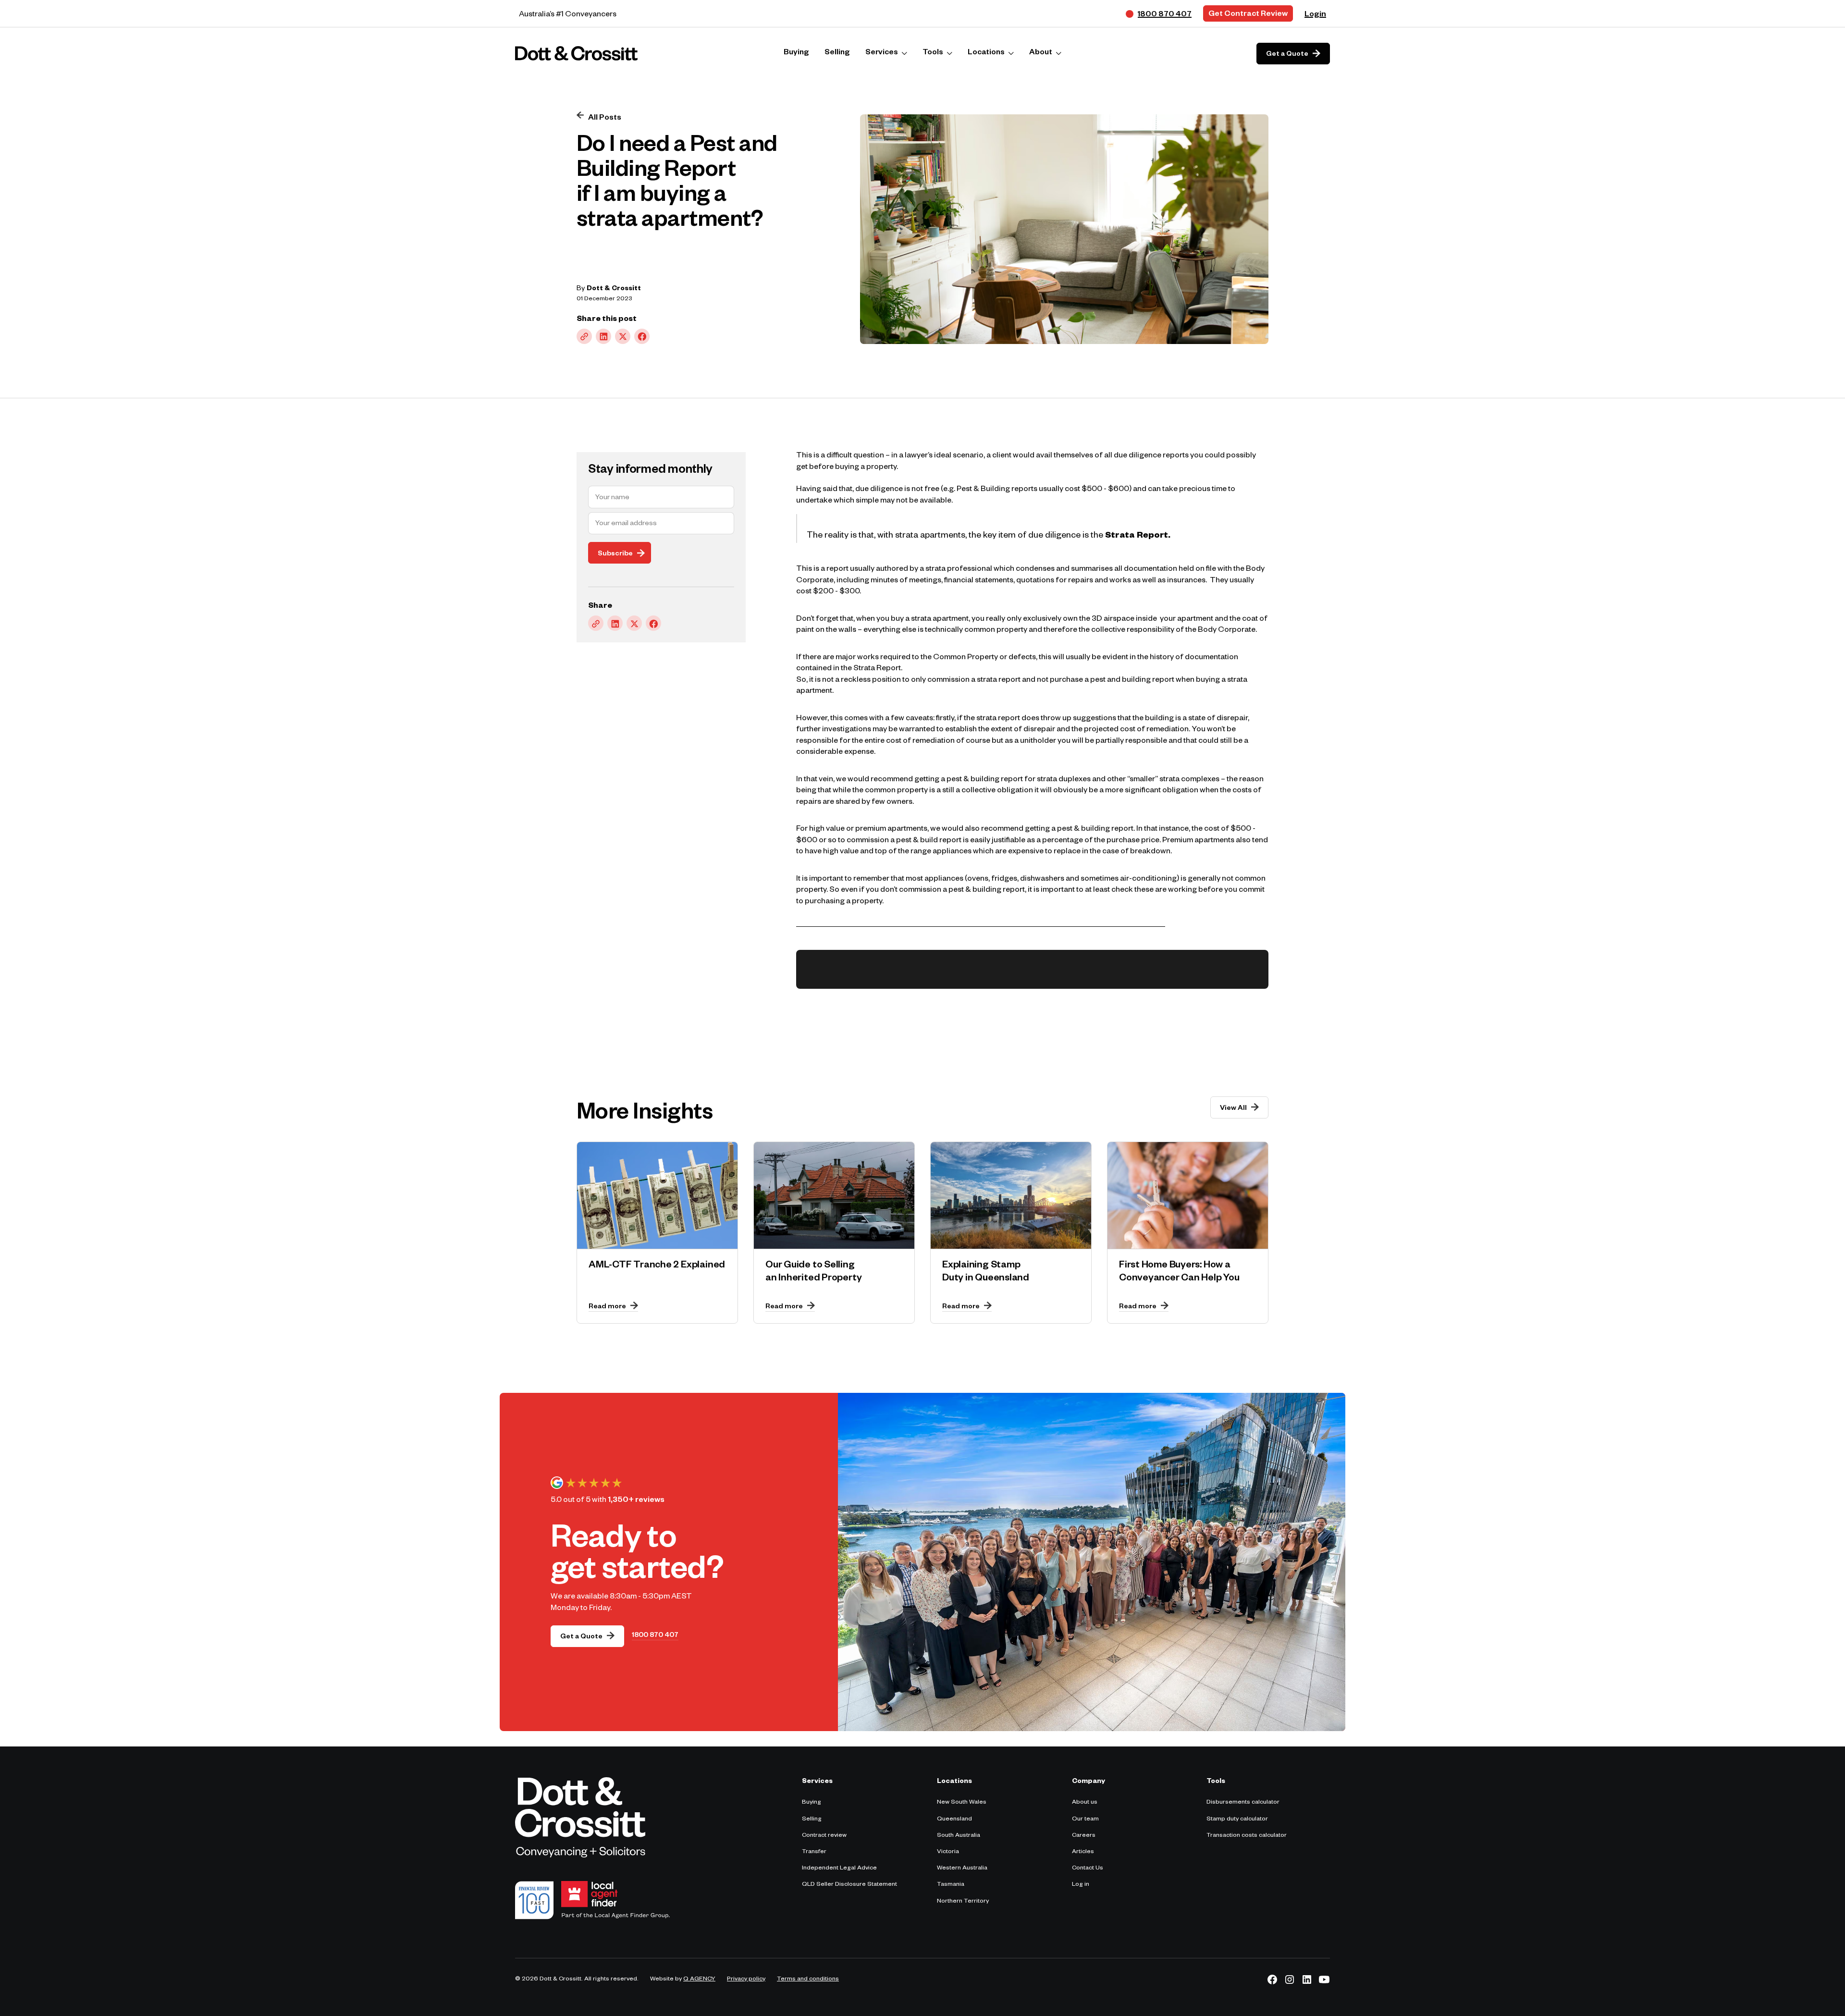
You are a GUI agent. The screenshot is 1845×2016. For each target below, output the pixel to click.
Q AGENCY (699, 1979)
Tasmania (951, 1885)
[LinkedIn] (1307, 1979)
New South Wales (962, 1803)
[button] (886, 54)
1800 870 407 (655, 1636)
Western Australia (962, 1868)
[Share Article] (584, 336)
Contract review (824, 1836)
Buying (812, 1803)
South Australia (959, 1836)
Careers (1084, 1836)
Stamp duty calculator (1237, 1819)
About (1041, 53)
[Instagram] (1290, 1979)
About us (1085, 1803)
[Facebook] (1272, 1979)
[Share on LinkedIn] (603, 336)
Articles (1083, 1852)
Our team (1085, 1819)
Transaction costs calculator (1247, 1836)
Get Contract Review (1248, 15)
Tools (933, 53)
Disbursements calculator (1243, 1803)
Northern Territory (963, 1902)
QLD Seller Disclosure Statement (849, 1885)
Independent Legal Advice (839, 1868)
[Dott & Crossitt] (577, 53)
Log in (1081, 1885)
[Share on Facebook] (642, 336)
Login (1315, 15)
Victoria (948, 1852)
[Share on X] (623, 336)
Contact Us (1088, 1868)
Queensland (954, 1819)
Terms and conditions (808, 1979)
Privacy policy (746, 1979)
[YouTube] (1324, 1979)
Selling (812, 1819)
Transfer (814, 1852)
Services (882, 53)
